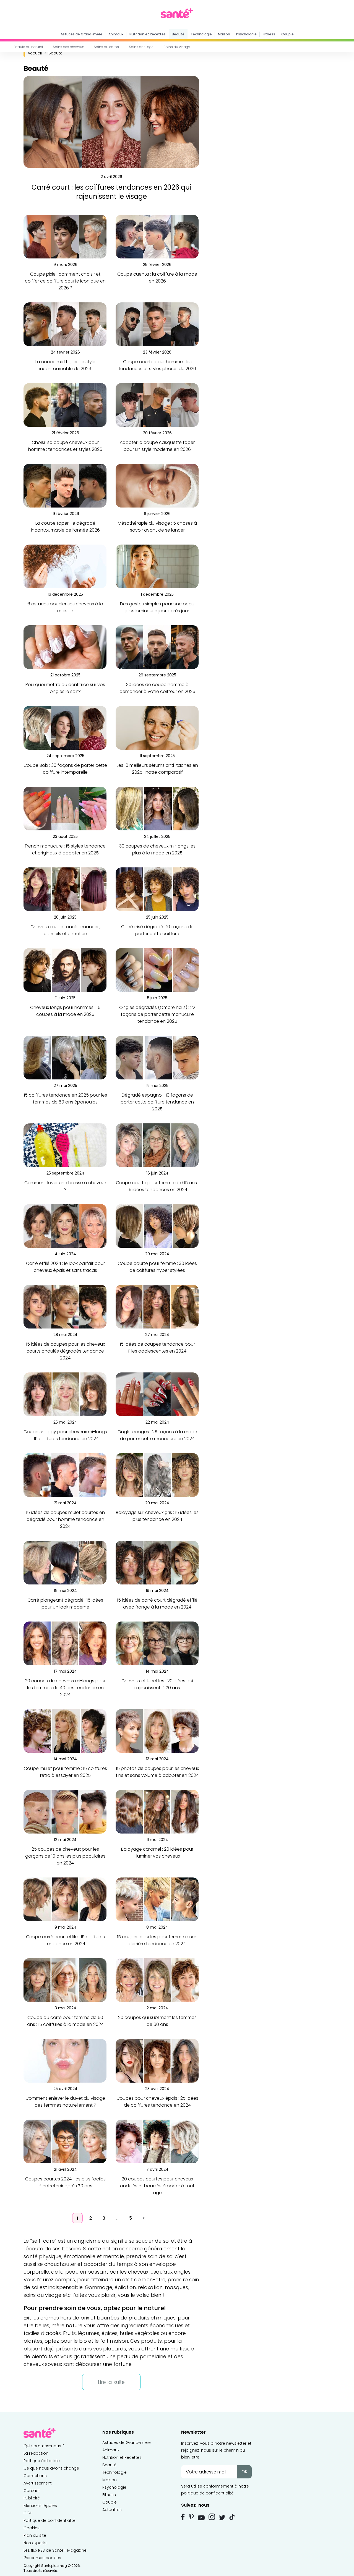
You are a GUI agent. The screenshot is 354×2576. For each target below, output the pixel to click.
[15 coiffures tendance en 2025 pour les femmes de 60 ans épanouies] (65, 1057)
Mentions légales (40, 2506)
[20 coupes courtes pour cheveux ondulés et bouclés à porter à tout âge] (157, 2141)
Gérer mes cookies (42, 2558)
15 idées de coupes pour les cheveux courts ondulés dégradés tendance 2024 (65, 1351)
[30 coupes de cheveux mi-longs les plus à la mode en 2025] (157, 808)
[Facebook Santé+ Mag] (183, 2517)
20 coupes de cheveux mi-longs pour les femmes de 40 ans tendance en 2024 (65, 1688)
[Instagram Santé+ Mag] (212, 2517)
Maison (224, 34)
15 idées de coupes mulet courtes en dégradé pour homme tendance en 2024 (65, 1519)
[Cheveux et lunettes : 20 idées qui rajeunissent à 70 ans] (157, 1643)
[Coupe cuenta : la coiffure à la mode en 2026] (157, 236)
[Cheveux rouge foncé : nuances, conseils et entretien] (65, 889)
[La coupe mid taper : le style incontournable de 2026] (65, 324)
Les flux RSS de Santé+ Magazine (55, 2550)
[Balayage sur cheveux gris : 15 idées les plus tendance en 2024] (157, 1475)
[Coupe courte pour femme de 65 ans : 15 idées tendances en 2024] (157, 1145)
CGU (28, 2513)
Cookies (32, 2528)
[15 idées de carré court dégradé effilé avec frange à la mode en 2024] (157, 1562)
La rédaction (36, 2453)
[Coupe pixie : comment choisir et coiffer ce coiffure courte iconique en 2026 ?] (65, 236)
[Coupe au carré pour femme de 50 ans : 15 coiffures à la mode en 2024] (65, 1980)
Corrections (35, 2476)
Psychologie (246, 34)
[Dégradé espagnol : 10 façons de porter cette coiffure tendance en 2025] (157, 1057)
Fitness (269, 34)
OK (244, 2472)
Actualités (112, 2510)
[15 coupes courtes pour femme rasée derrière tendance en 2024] (157, 1899)
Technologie (201, 34)
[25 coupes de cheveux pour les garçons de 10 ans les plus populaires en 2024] (65, 1812)
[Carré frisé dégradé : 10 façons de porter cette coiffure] (157, 889)
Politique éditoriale (42, 2461)
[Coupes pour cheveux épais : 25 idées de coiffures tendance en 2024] (157, 2061)
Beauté (178, 34)
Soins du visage (177, 47)
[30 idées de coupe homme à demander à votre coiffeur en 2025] (157, 647)
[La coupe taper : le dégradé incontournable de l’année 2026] (65, 486)
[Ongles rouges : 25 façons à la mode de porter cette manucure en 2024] (157, 1394)
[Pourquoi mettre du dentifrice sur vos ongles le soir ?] (65, 647)
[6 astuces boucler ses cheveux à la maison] (65, 566)
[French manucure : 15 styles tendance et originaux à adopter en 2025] (65, 808)
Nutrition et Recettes (148, 34)
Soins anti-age (141, 47)
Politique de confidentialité (50, 2520)
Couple (287, 34)
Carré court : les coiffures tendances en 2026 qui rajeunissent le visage (111, 192)
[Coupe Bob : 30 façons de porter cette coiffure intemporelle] (65, 728)
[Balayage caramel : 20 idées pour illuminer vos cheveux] (157, 1812)
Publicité (32, 2498)
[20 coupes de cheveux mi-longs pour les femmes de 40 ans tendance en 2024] (65, 1643)
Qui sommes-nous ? (44, 2446)
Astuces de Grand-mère (81, 34)
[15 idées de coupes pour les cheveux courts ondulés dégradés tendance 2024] (65, 1307)
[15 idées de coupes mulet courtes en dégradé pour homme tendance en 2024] (65, 1475)
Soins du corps (106, 47)
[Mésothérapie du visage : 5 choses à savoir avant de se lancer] (157, 486)
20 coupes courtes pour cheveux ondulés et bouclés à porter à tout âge (157, 2186)
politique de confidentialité (207, 2493)
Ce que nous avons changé (51, 2468)
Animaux (116, 34)
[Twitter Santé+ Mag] (222, 2518)
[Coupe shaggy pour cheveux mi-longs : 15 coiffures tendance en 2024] (65, 1394)
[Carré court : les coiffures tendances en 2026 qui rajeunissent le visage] (111, 122)
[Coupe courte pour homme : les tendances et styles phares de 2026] (157, 324)
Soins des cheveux (68, 47)
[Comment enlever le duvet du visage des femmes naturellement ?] (65, 2061)
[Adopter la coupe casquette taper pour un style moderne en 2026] (157, 405)
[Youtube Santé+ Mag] (201, 2518)
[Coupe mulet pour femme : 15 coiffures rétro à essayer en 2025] (65, 1731)
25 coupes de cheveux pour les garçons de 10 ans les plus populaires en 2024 (65, 1856)
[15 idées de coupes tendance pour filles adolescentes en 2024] (157, 1307)
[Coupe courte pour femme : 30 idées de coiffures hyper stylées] (157, 1226)
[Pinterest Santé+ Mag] (191, 2517)
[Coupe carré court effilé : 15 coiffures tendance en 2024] (65, 1899)
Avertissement (38, 2483)
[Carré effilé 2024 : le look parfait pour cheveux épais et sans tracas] (65, 1226)
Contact (32, 2491)
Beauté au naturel (28, 47)
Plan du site (35, 2535)
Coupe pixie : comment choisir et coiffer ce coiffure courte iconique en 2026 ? (65, 281)
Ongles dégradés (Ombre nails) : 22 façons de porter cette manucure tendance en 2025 (157, 1014)
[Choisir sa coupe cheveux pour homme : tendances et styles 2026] (65, 405)
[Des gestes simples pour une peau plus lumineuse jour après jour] (157, 566)
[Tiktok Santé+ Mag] (232, 2517)
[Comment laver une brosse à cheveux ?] (65, 1145)
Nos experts (35, 2543)
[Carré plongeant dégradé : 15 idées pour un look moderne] (65, 1562)
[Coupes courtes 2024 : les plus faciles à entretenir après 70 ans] (65, 2141)
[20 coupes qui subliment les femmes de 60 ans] (157, 1980)
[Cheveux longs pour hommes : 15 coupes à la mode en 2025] (65, 970)
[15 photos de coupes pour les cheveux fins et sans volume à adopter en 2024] (157, 1731)
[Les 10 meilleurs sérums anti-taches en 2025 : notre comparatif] (157, 728)
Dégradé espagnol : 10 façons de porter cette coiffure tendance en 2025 (157, 1102)
